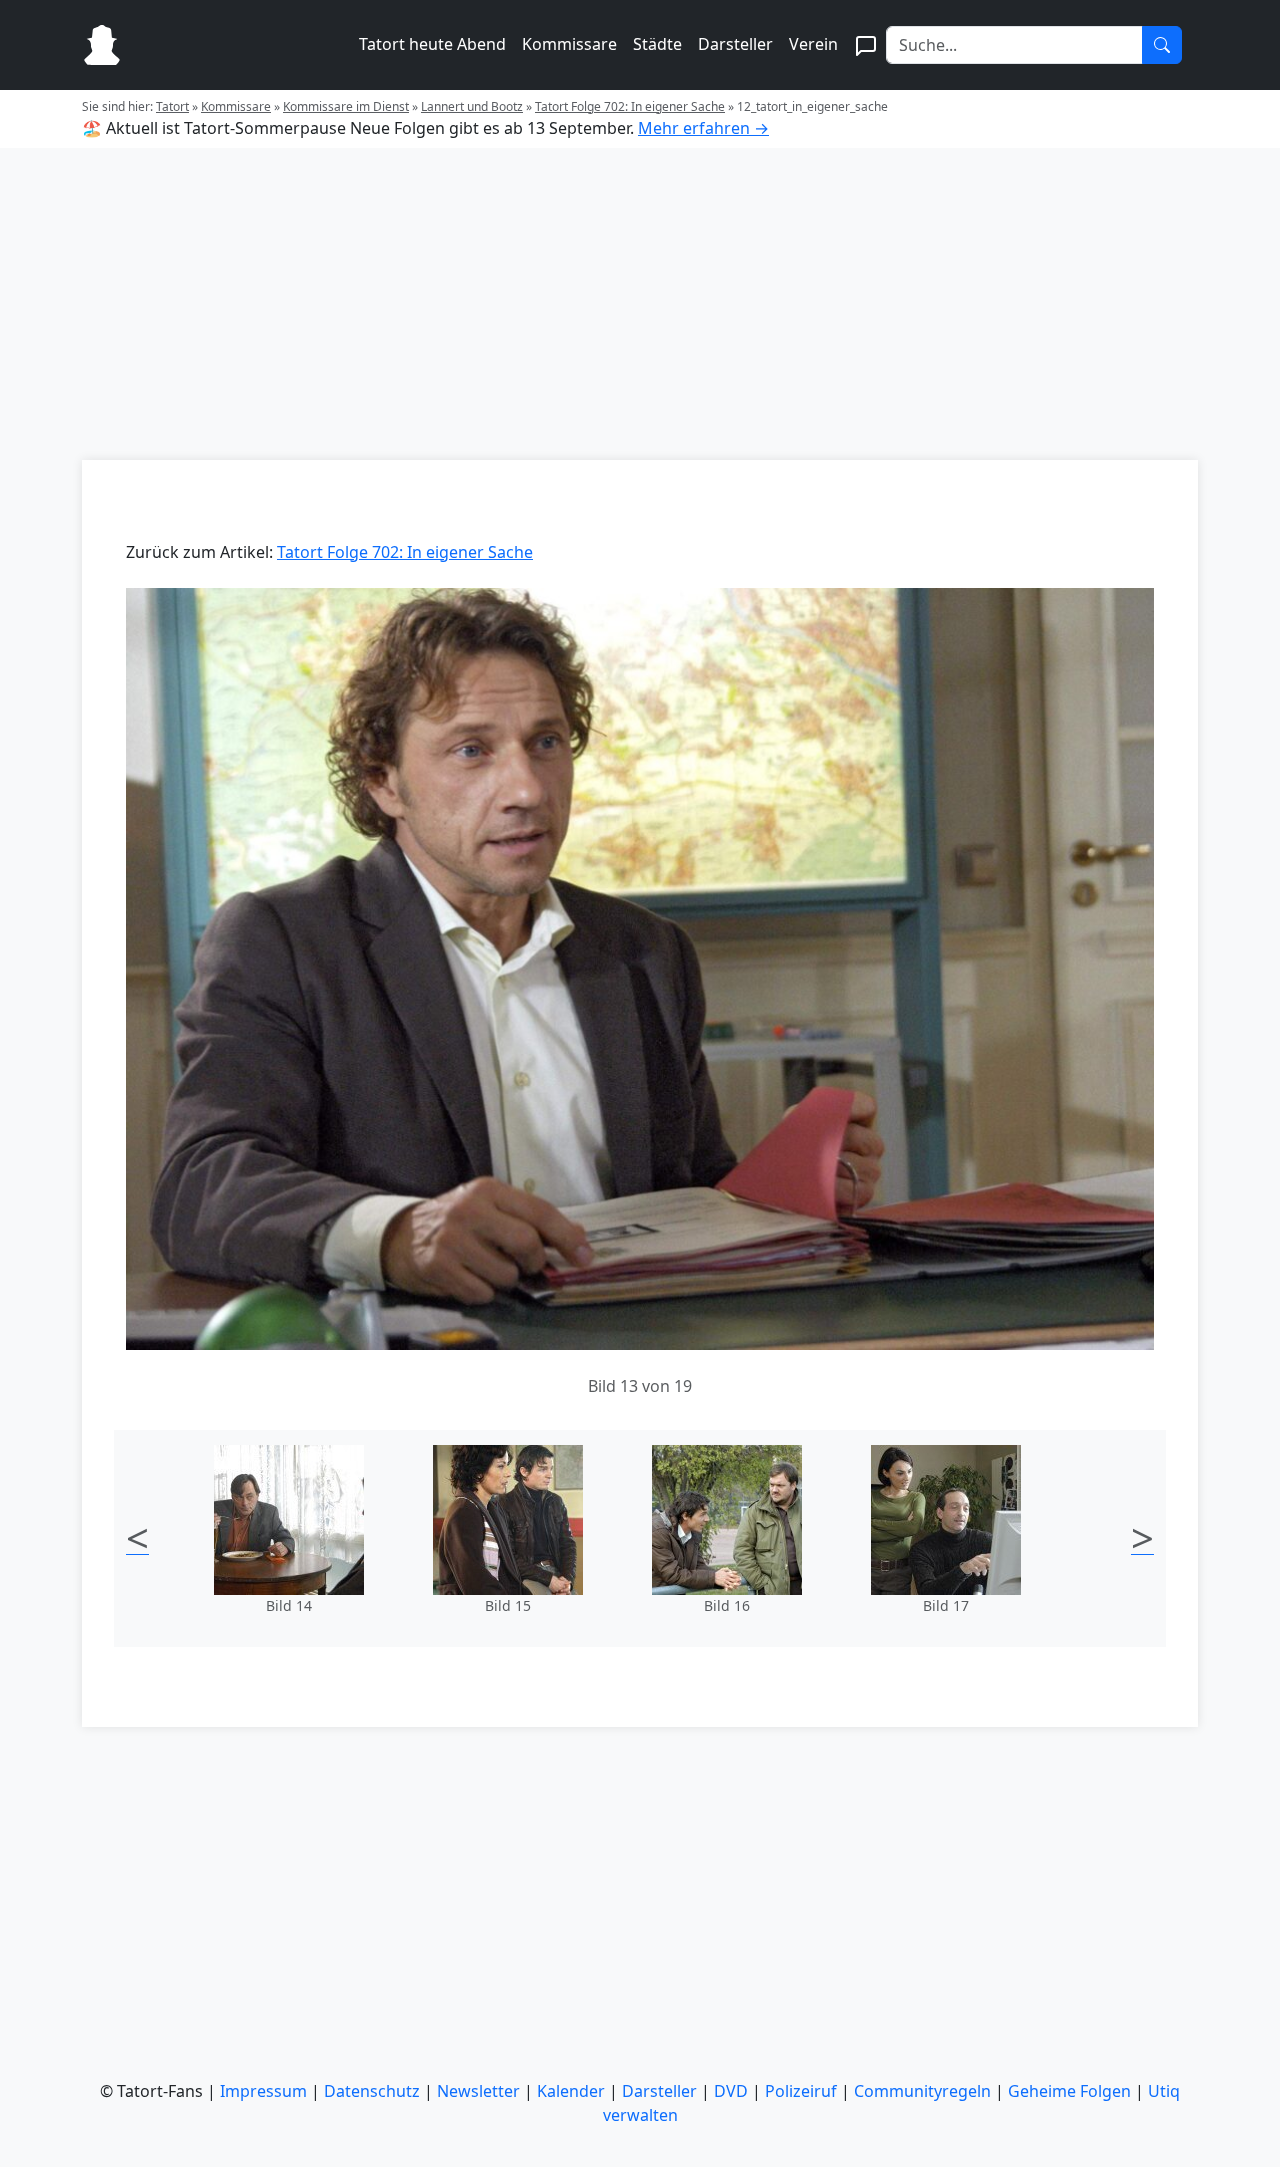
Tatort (172, 106)
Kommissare (569, 44)
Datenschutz (372, 2091)
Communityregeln (922, 2091)
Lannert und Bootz (472, 106)
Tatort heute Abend (432, 44)
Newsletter (478, 2091)
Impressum (263, 2091)
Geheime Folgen (1069, 2091)
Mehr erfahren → (703, 128)
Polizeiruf (801, 2091)
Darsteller (735, 44)
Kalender (571, 2091)
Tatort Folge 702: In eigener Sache (630, 106)
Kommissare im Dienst (346, 106)
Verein (813, 44)
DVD (731, 2091)
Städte (657, 44)
